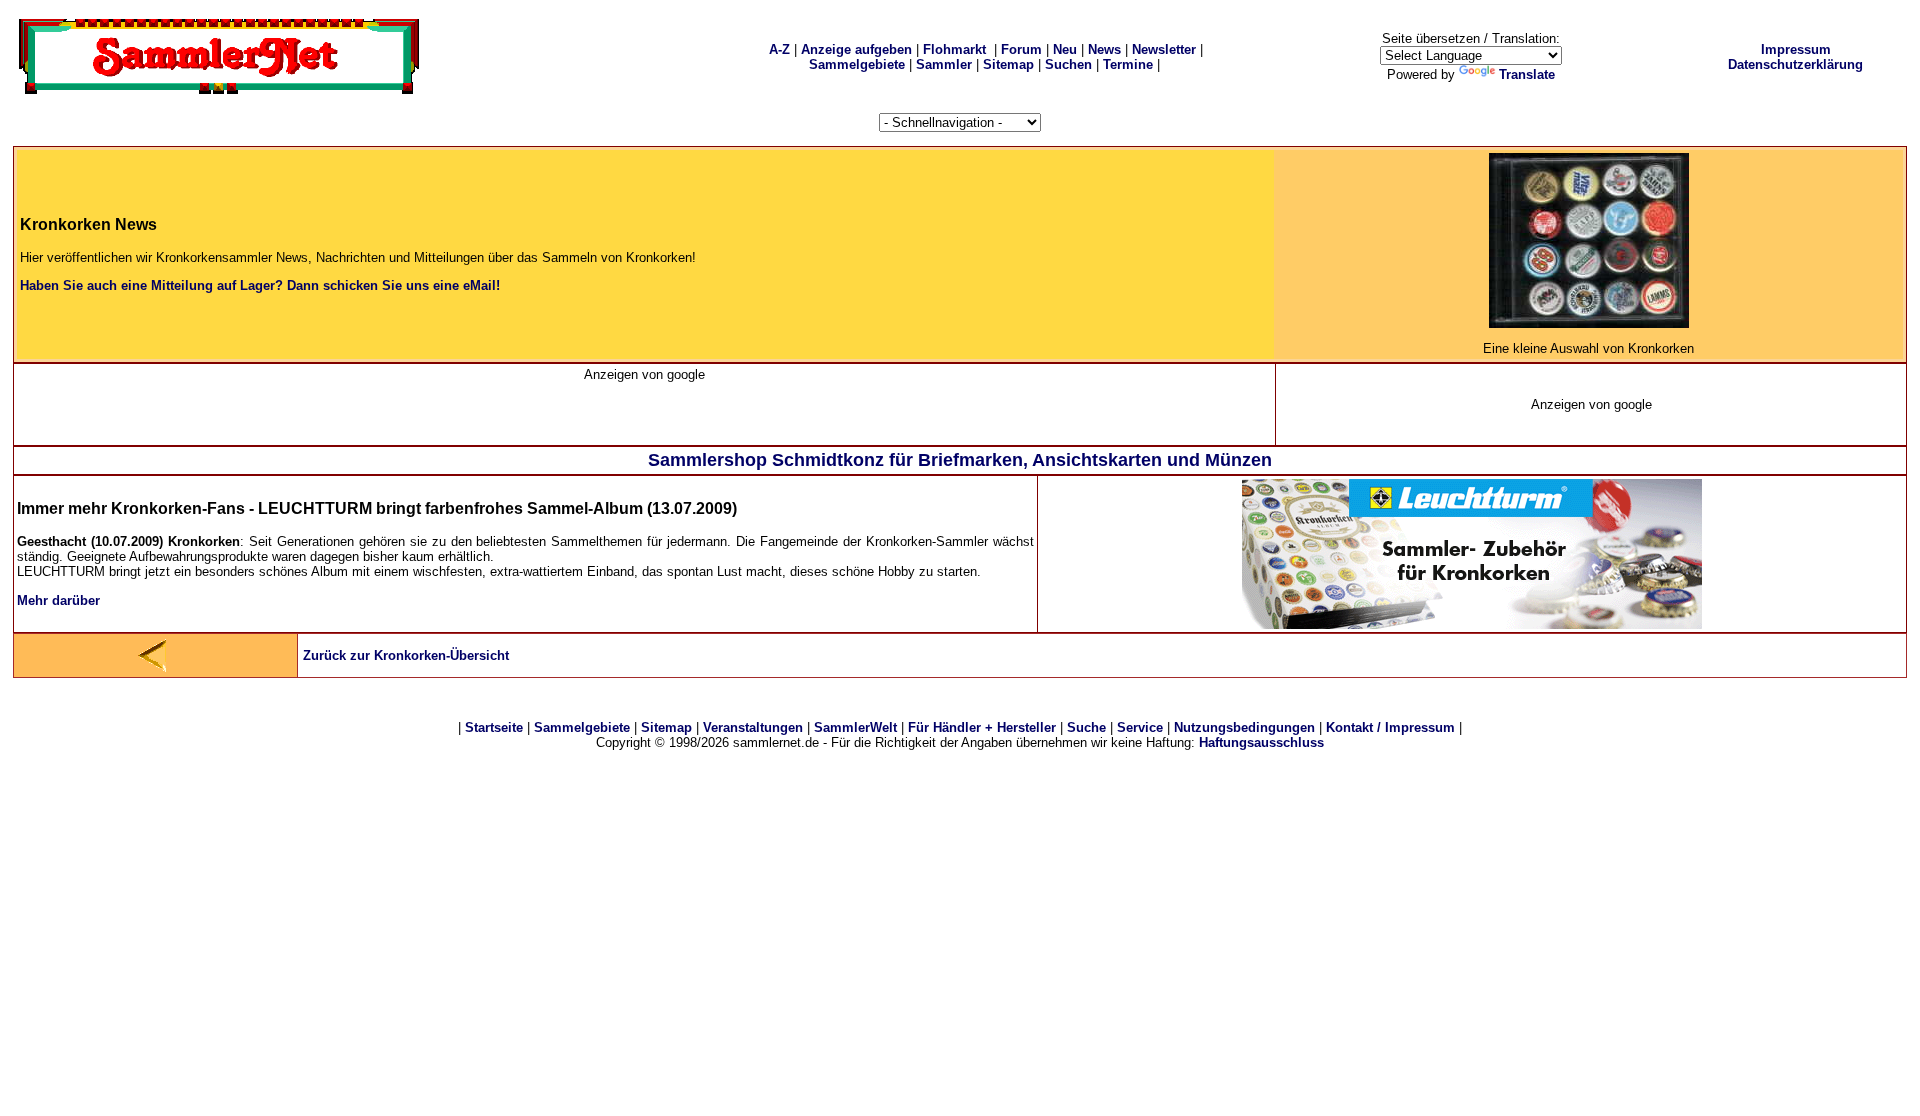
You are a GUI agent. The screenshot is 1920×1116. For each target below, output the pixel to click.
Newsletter (1164, 49)
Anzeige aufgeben (856, 49)
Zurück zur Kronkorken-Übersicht (406, 655)
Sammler (944, 64)
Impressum (1796, 49)
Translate (1527, 74)
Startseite (494, 727)
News (1104, 49)
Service (1140, 727)
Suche (1086, 727)
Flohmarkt (954, 49)
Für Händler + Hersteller (982, 727)
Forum (1021, 49)
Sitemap (1008, 64)
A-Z (779, 49)
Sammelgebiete (857, 64)
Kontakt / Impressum (1390, 727)
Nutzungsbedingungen (1244, 727)
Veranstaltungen (753, 727)
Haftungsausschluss (1261, 742)
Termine (1128, 64)
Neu (1065, 49)
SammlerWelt (855, 727)
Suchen (1068, 64)
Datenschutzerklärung (1795, 64)
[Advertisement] (645, 412)
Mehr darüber (58, 600)
